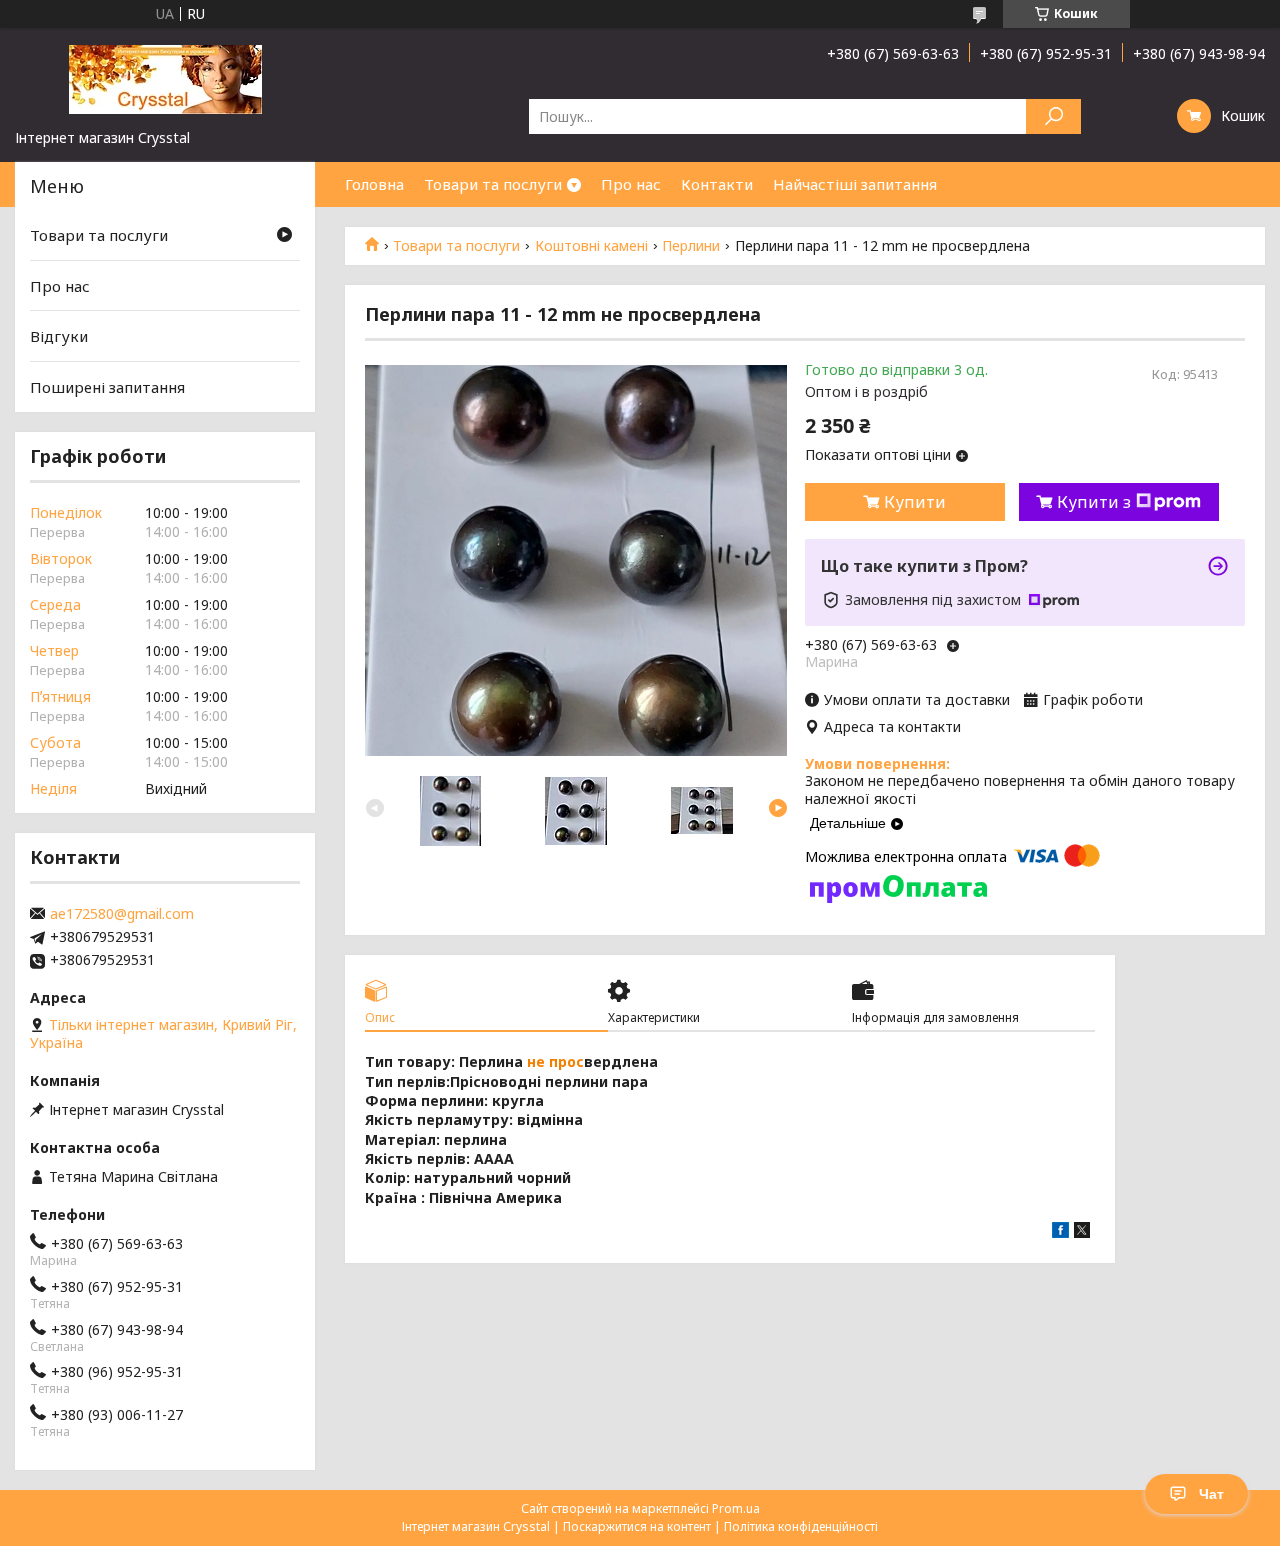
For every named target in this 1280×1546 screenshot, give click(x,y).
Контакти (717, 184)
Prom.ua (736, 1508)
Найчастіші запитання (855, 184)
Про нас (631, 184)
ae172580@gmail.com (122, 914)
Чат (1211, 1494)
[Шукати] (1053, 116)
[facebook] (1060, 1232)
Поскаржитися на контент (637, 1526)
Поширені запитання (107, 387)
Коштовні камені (591, 246)
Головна (374, 184)
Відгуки (59, 336)
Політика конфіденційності (801, 1526)
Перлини (691, 246)
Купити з (1094, 502)
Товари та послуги (493, 184)
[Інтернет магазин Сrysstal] (165, 78)
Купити (915, 502)
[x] (1082, 1232)
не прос (555, 1061)
